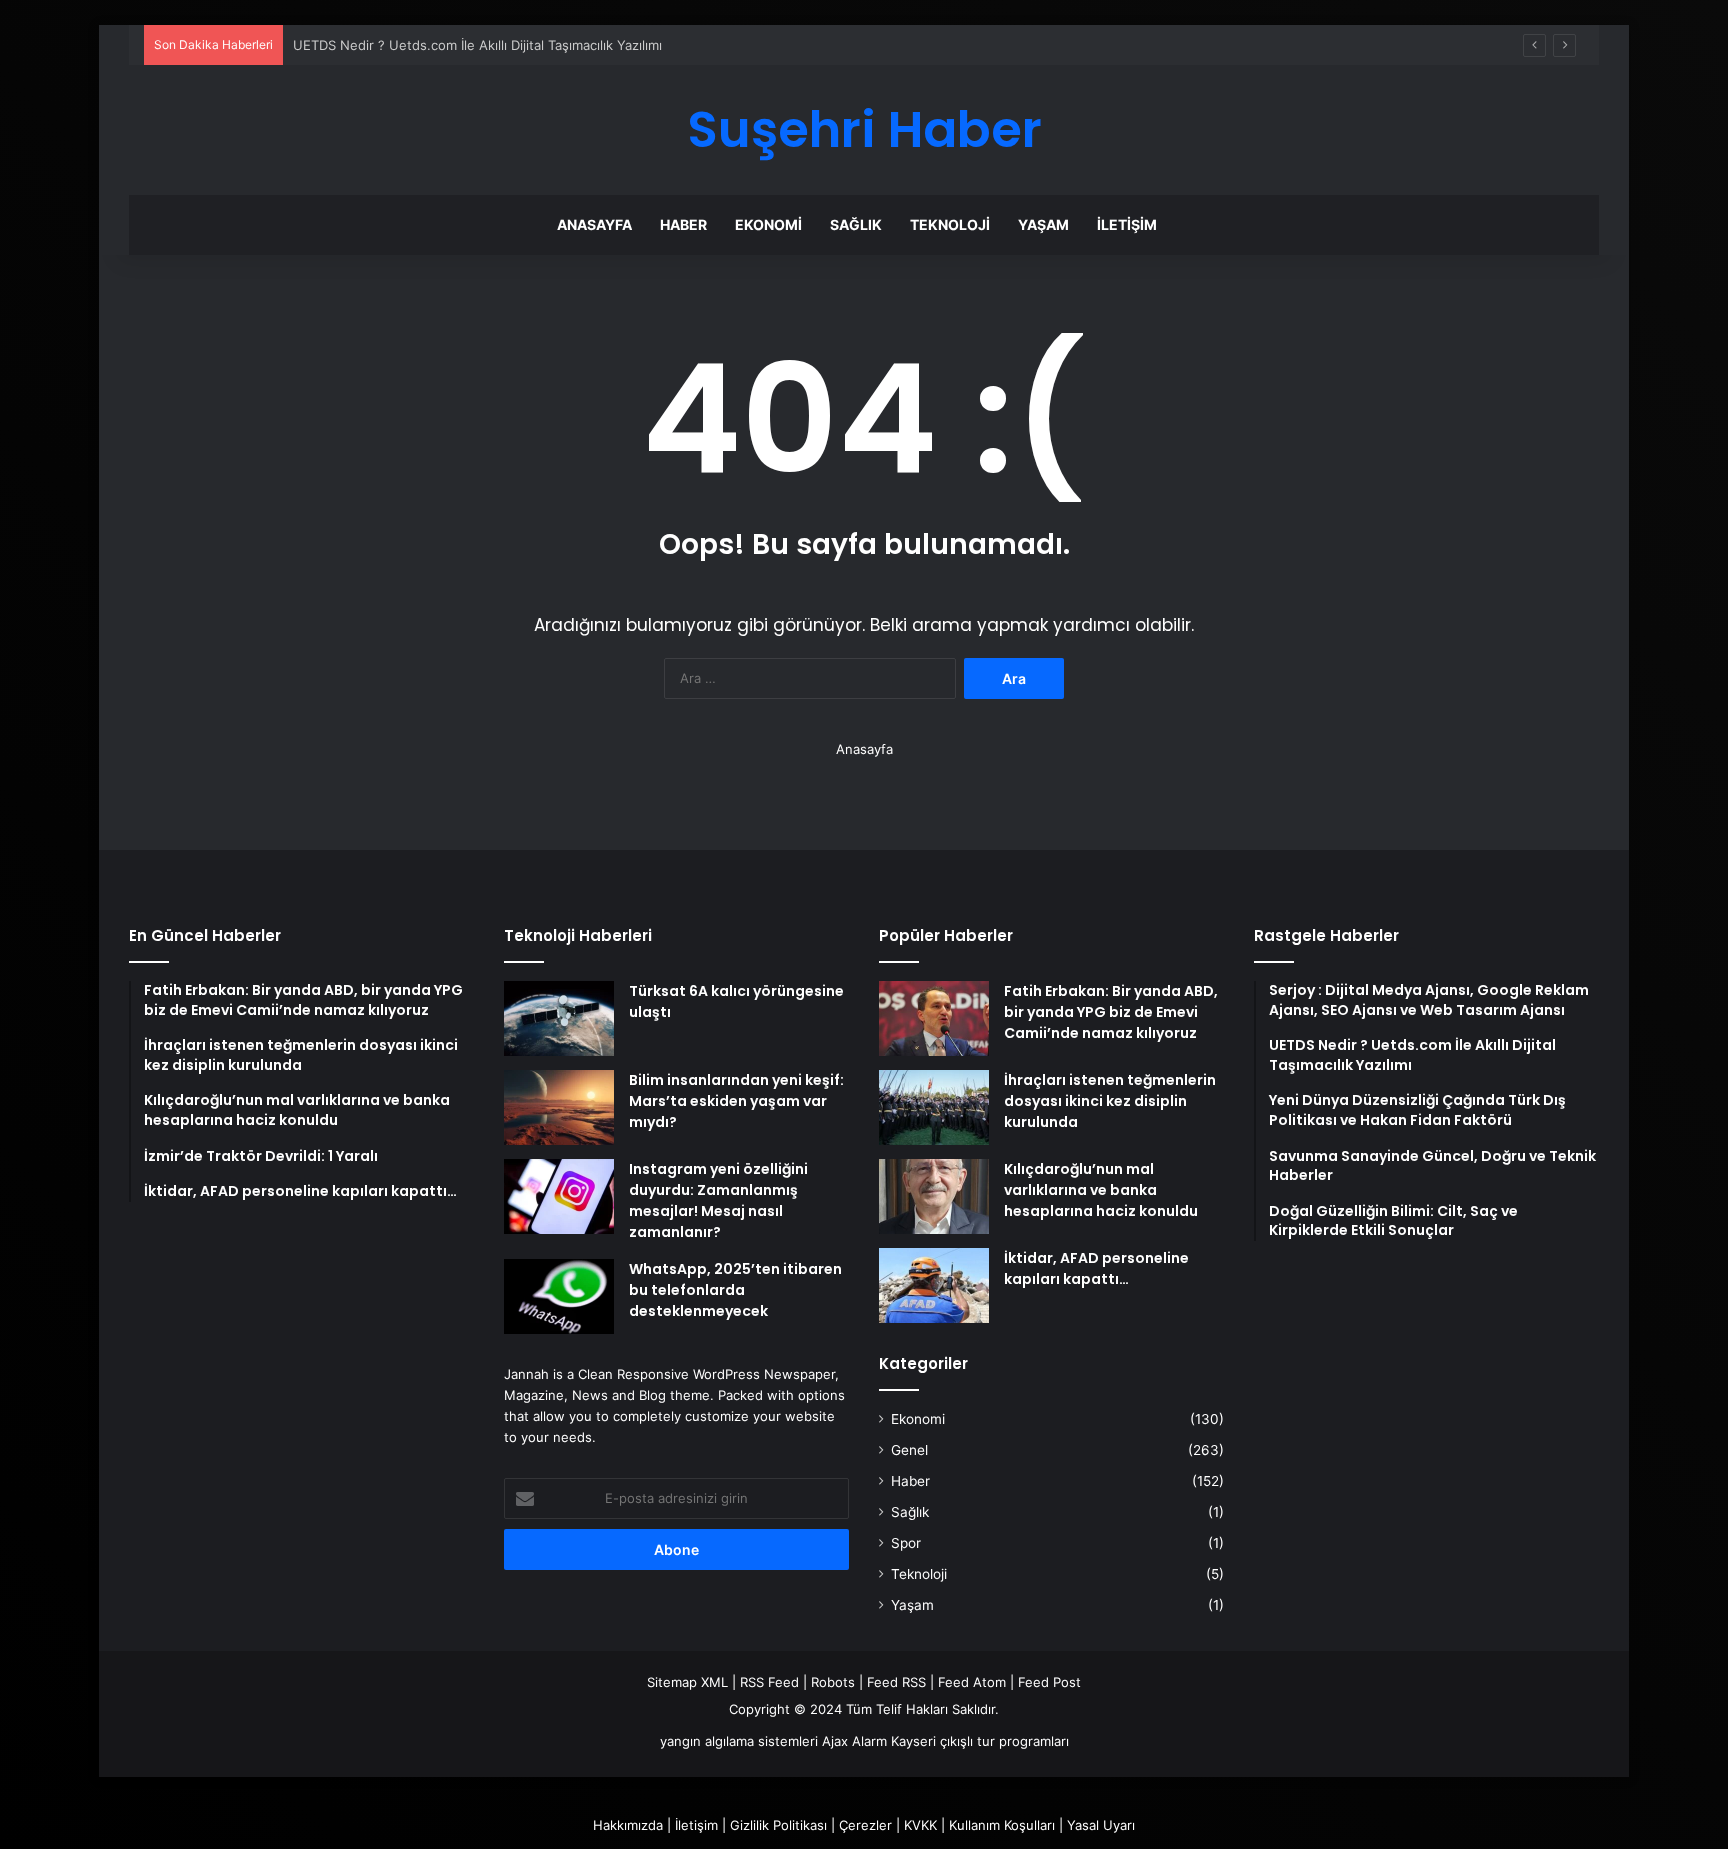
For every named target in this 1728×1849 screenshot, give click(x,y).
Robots (833, 1682)
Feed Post (1049, 1682)
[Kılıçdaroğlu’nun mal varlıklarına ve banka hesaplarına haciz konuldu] (934, 1196)
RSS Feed (769, 1682)
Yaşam (1043, 224)
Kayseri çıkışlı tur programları (980, 1741)
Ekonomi (768, 224)
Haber (683, 224)
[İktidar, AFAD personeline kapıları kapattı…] (934, 1285)
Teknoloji (950, 224)
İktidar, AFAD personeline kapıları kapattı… (1096, 1268)
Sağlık (856, 224)
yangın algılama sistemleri (739, 1741)
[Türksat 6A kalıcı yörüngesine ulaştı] (559, 1018)
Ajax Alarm (854, 1741)
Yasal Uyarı (1101, 1825)
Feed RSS (896, 1682)
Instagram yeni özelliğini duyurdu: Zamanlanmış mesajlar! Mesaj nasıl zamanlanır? (718, 1200)
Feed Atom (972, 1682)
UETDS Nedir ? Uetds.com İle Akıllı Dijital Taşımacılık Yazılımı (477, 45)
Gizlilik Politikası (778, 1825)
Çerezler (865, 1825)
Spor (906, 1543)
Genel (909, 1450)
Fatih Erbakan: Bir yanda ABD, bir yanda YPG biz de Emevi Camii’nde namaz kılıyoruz (1111, 1012)
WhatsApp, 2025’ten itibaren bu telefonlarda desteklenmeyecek (735, 1290)
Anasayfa (594, 224)
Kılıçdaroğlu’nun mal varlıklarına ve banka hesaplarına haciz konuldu (1101, 1190)
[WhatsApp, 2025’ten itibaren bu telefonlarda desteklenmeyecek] (559, 1296)
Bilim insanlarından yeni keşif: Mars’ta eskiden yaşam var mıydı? (736, 1101)
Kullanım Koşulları (1002, 1825)
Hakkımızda (628, 1825)
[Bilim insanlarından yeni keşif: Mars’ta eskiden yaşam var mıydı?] (559, 1107)
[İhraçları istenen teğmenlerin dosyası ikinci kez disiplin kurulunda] (934, 1107)
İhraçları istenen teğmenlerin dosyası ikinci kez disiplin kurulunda (1110, 1101)
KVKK (920, 1825)
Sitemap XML (687, 1682)
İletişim (1127, 224)
